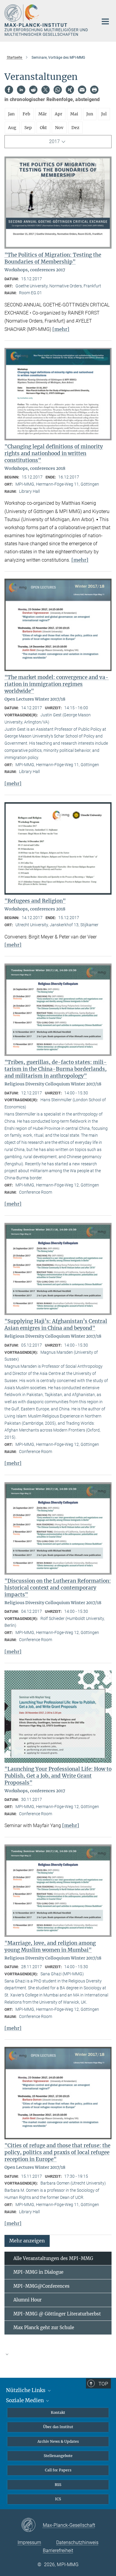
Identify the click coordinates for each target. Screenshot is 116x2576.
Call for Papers (58, 2470)
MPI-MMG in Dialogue (38, 2272)
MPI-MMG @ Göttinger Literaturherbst (57, 2314)
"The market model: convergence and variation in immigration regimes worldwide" (57, 684)
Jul (104, 114)
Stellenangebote (58, 2456)
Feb (26, 114)
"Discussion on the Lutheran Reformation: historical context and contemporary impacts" (58, 1588)
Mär (43, 114)
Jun (90, 114)
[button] (27, 2240)
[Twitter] (46, 90)
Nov (59, 128)
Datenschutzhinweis (77, 2542)
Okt (43, 128)
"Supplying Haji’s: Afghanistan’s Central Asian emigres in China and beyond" (56, 1325)
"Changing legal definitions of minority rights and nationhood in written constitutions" (54, 453)
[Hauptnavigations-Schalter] (105, 21)
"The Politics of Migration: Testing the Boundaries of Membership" (53, 258)
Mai (74, 114)
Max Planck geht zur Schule (44, 2328)
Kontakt (58, 2412)
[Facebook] (9, 90)
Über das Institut (58, 2427)
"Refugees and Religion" (35, 901)
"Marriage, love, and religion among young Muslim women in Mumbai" (50, 1947)
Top (103, 2384)
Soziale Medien (25, 2400)
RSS (58, 2485)
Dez (75, 128)
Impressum (29, 2542)
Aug (12, 128)
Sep (28, 128)
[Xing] (70, 90)
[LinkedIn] (21, 90)
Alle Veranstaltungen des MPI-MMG (53, 2258)
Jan (11, 114)
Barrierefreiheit (58, 2551)
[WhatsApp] (58, 90)
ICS (58, 2499)
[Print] (94, 90)
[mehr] (61, 329)
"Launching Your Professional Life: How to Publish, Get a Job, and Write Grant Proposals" (58, 1776)
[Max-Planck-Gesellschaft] (32, 2525)
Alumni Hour (28, 2300)
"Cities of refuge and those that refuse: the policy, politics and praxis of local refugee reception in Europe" (57, 2152)
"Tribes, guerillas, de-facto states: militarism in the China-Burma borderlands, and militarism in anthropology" (56, 1069)
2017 (54, 141)
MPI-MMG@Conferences (41, 2286)
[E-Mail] (82, 90)
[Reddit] (33, 90)
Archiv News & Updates (58, 2441)
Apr (58, 114)
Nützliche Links (26, 2390)
